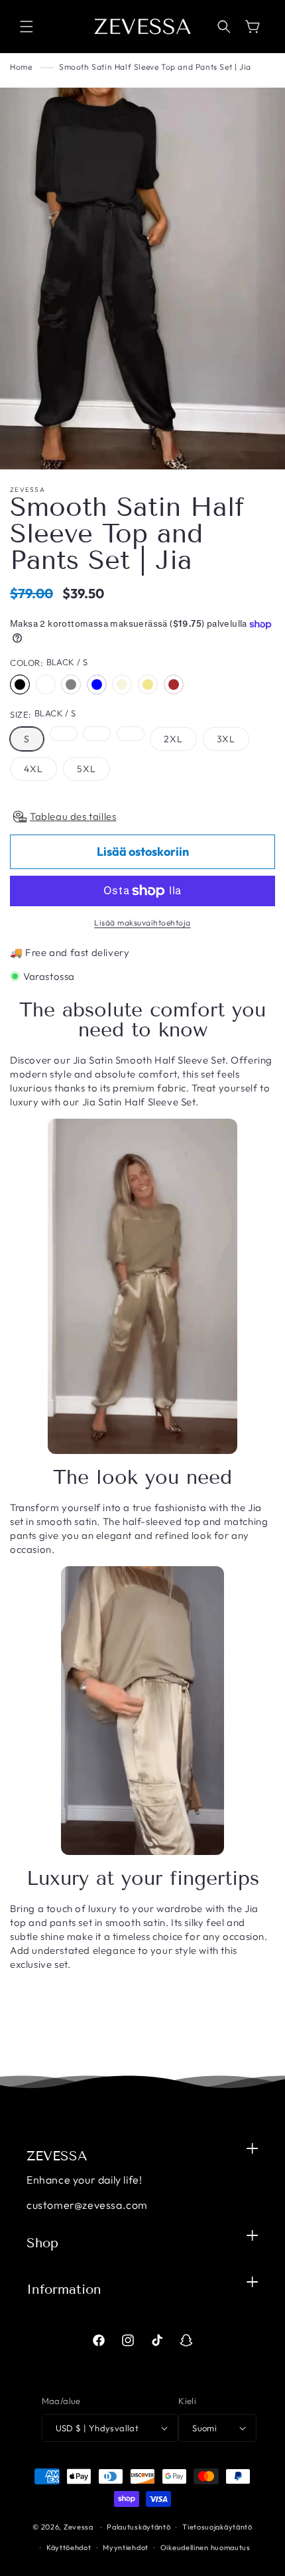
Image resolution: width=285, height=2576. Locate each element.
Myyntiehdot (126, 2547)
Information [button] (64, 2289)
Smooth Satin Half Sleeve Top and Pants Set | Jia (155, 67)
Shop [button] (42, 2243)
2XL (173, 739)
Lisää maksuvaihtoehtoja (142, 923)
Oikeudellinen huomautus (205, 2547)
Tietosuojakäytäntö (217, 2527)
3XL (226, 739)
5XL (86, 769)
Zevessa (79, 2527)
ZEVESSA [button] (57, 2156)
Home (21, 67)
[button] (27, 27)
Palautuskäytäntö (139, 2527)
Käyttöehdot (69, 2547)
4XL (33, 769)
